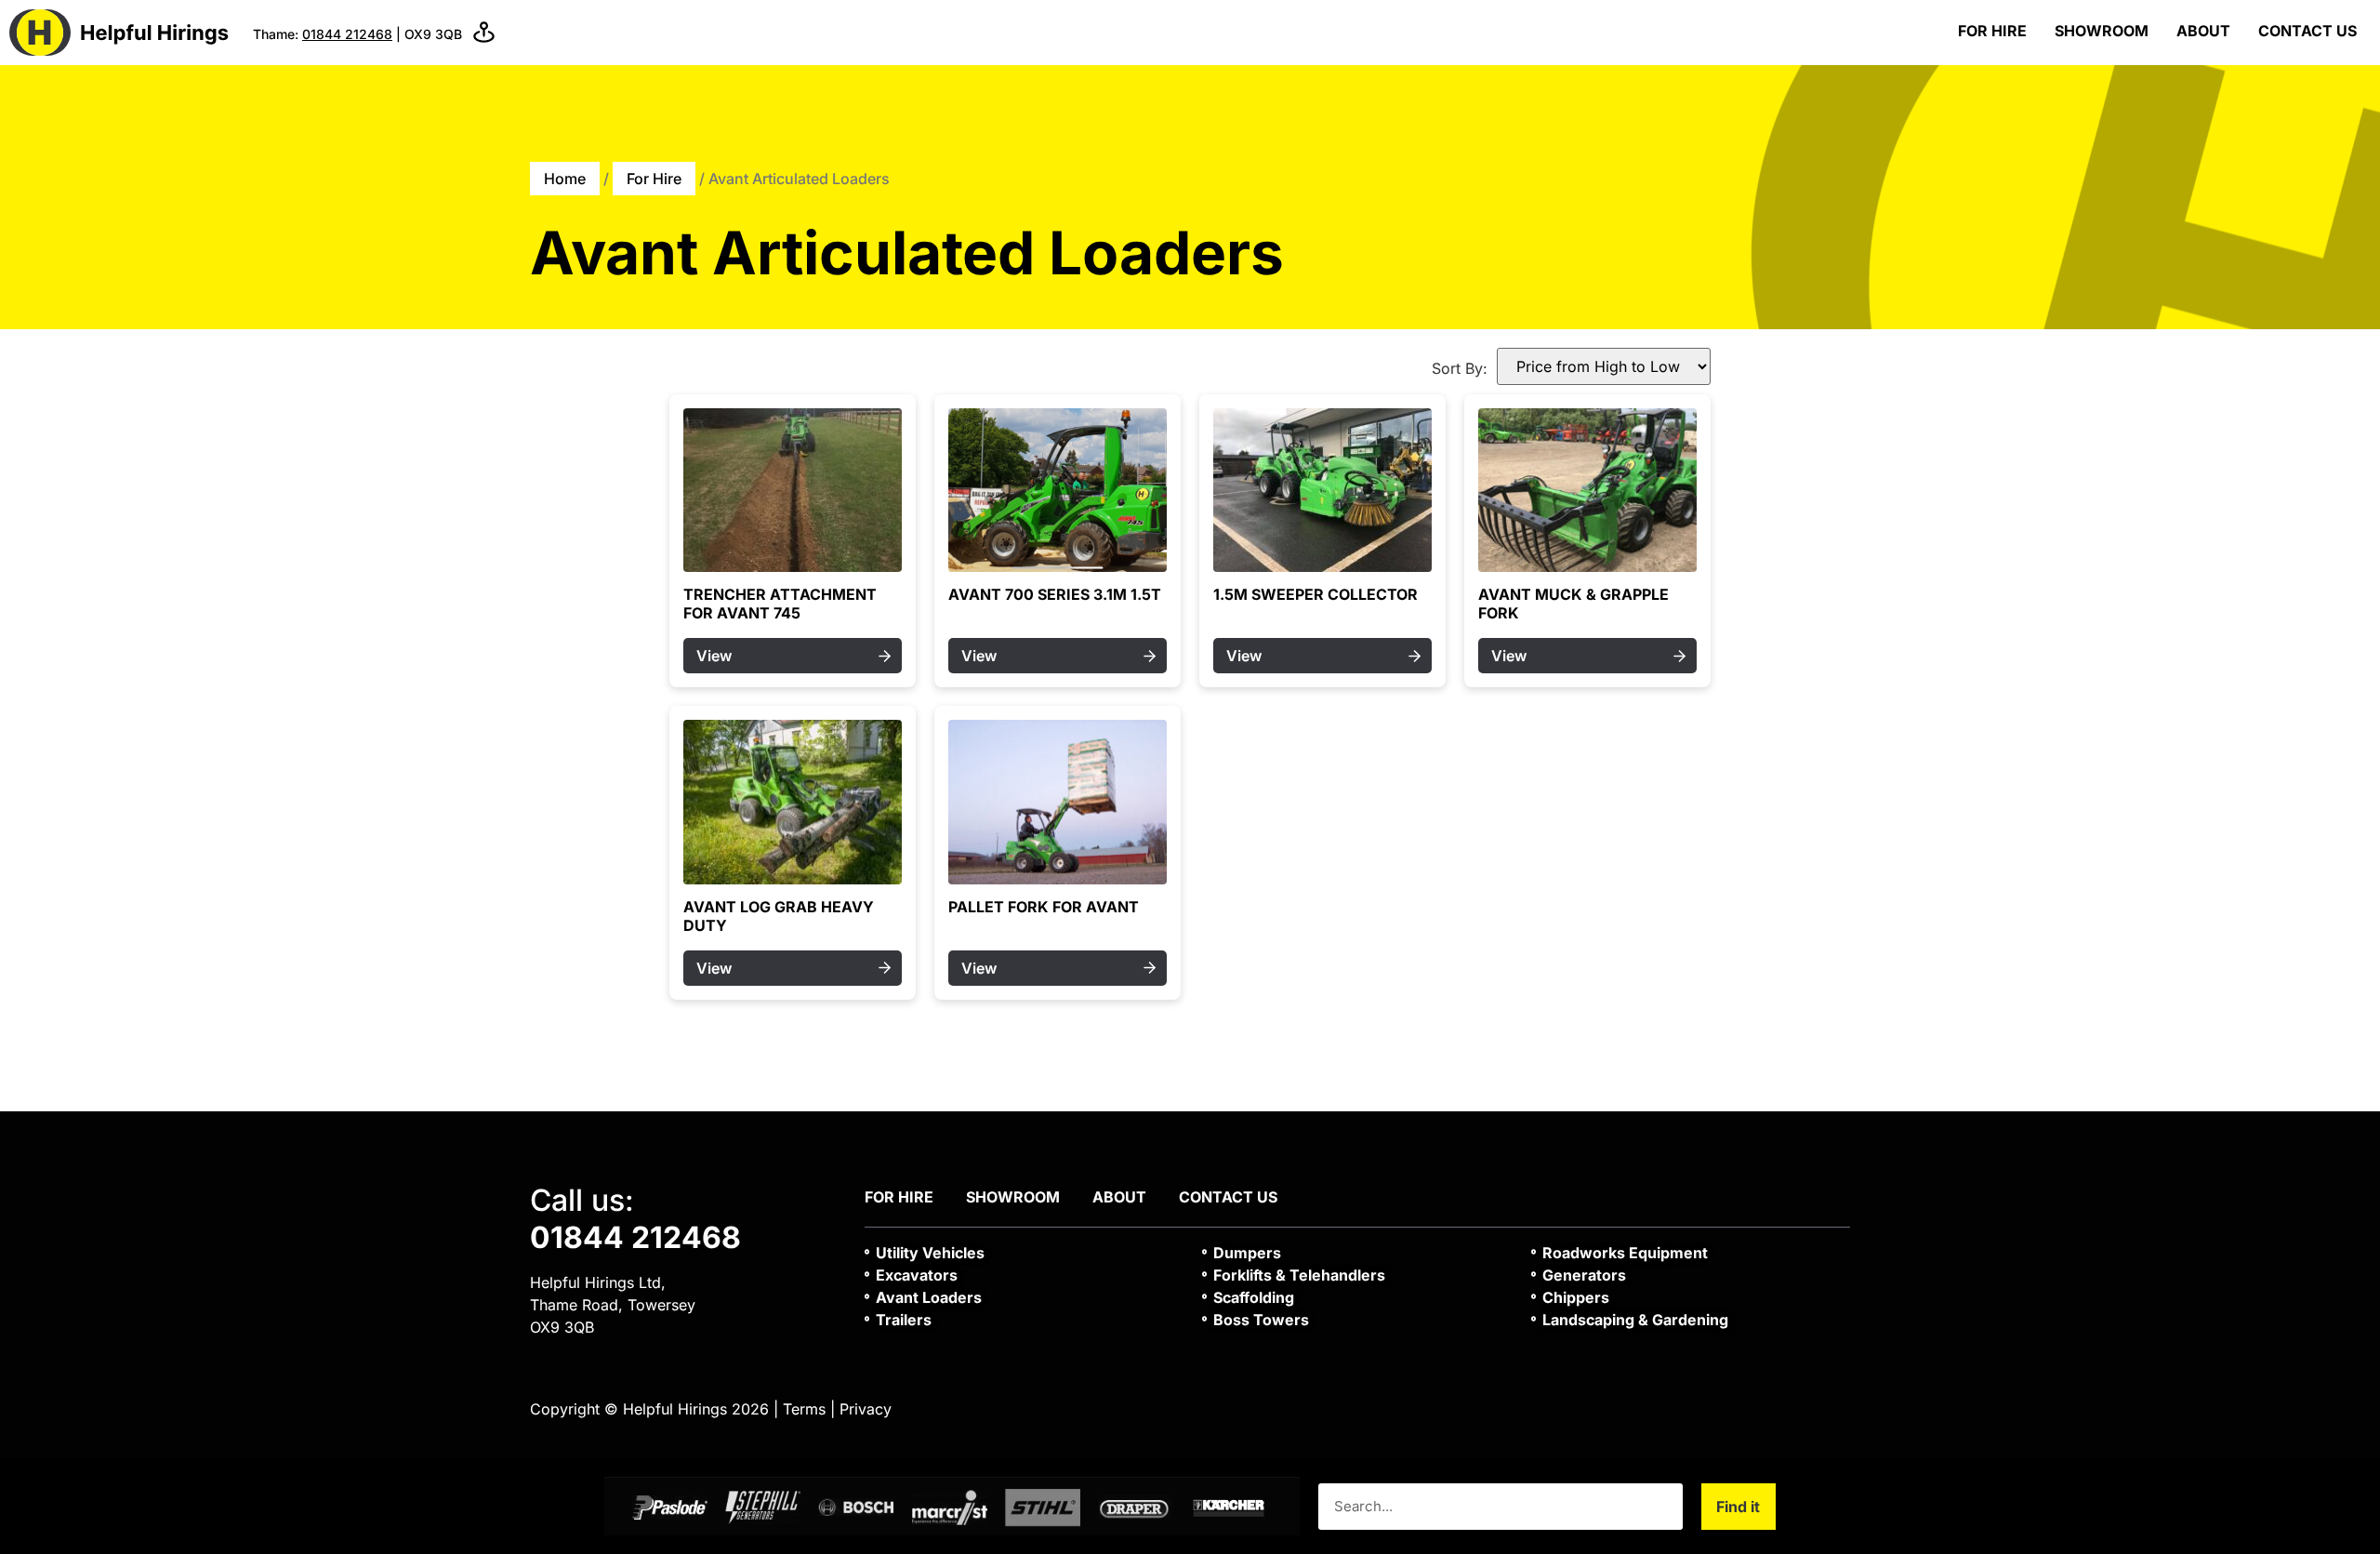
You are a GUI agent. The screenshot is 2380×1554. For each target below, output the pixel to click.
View (714, 656)
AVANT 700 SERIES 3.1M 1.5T (1055, 594)
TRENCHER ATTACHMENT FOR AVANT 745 (780, 604)
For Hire (1992, 31)
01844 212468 (347, 34)
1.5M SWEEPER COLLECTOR (1316, 594)
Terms (804, 1409)
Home (565, 179)
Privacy (866, 1409)
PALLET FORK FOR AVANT (1044, 907)
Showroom (2102, 31)
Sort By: (1460, 368)
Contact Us (2307, 31)
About (2203, 31)
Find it (1738, 1507)
